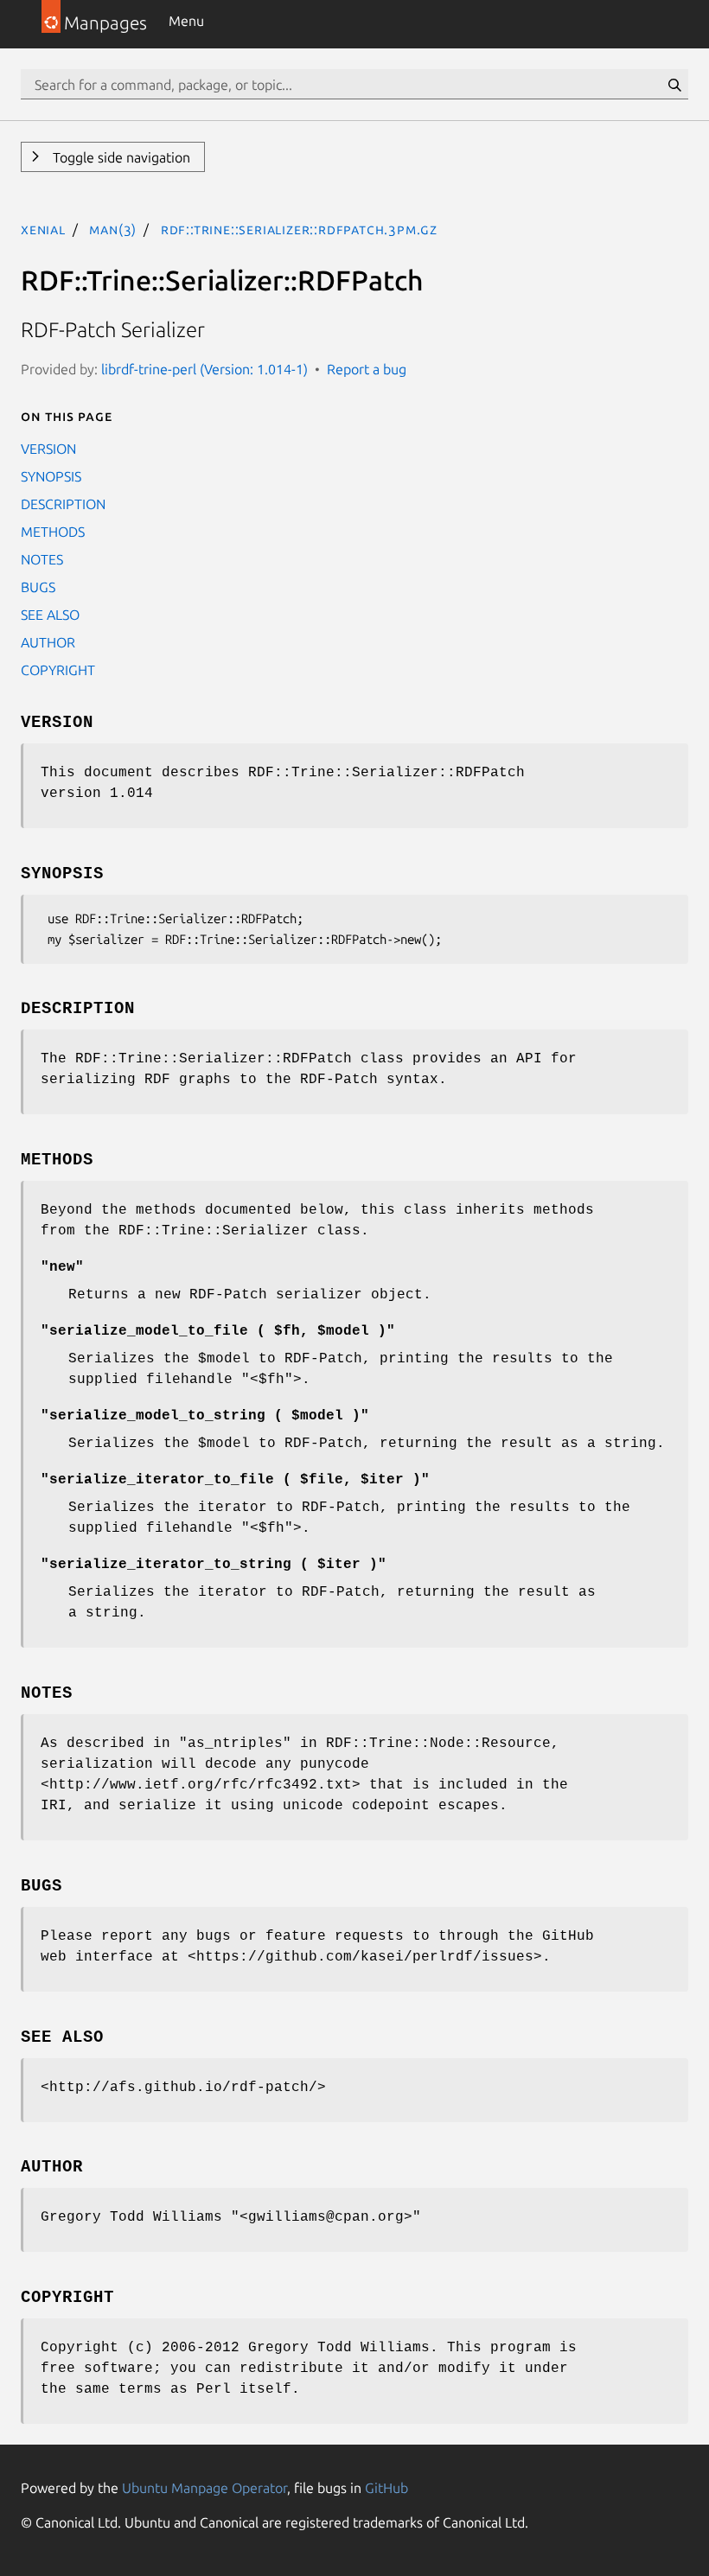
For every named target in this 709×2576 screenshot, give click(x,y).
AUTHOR (48, 642)
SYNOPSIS (51, 476)
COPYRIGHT (58, 670)
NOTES (42, 559)
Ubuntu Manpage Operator (204, 2488)
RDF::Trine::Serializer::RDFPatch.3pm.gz (299, 229)
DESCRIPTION (63, 504)
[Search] (674, 85)
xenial (43, 229)
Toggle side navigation (120, 157)
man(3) (113, 229)
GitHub (386, 2488)
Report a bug (367, 369)
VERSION (48, 449)
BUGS (38, 587)
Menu (186, 21)
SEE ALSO (50, 615)
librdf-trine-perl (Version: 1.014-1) (204, 369)
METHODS (53, 532)
